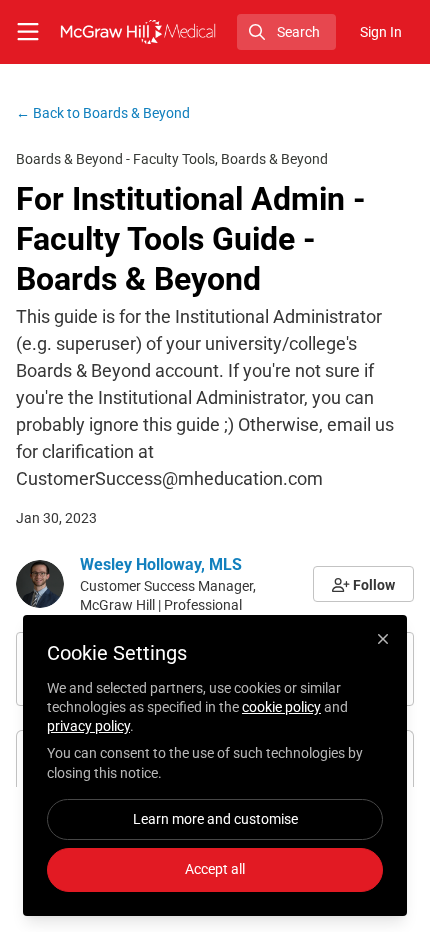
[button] (364, 584)
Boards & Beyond (103, 113)
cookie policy (281, 707)
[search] (286, 32)
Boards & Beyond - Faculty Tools (115, 159)
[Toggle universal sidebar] (28, 32)
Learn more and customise (215, 819)
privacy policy (88, 726)
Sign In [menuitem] (381, 32)
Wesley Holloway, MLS (161, 564)
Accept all (215, 869)
